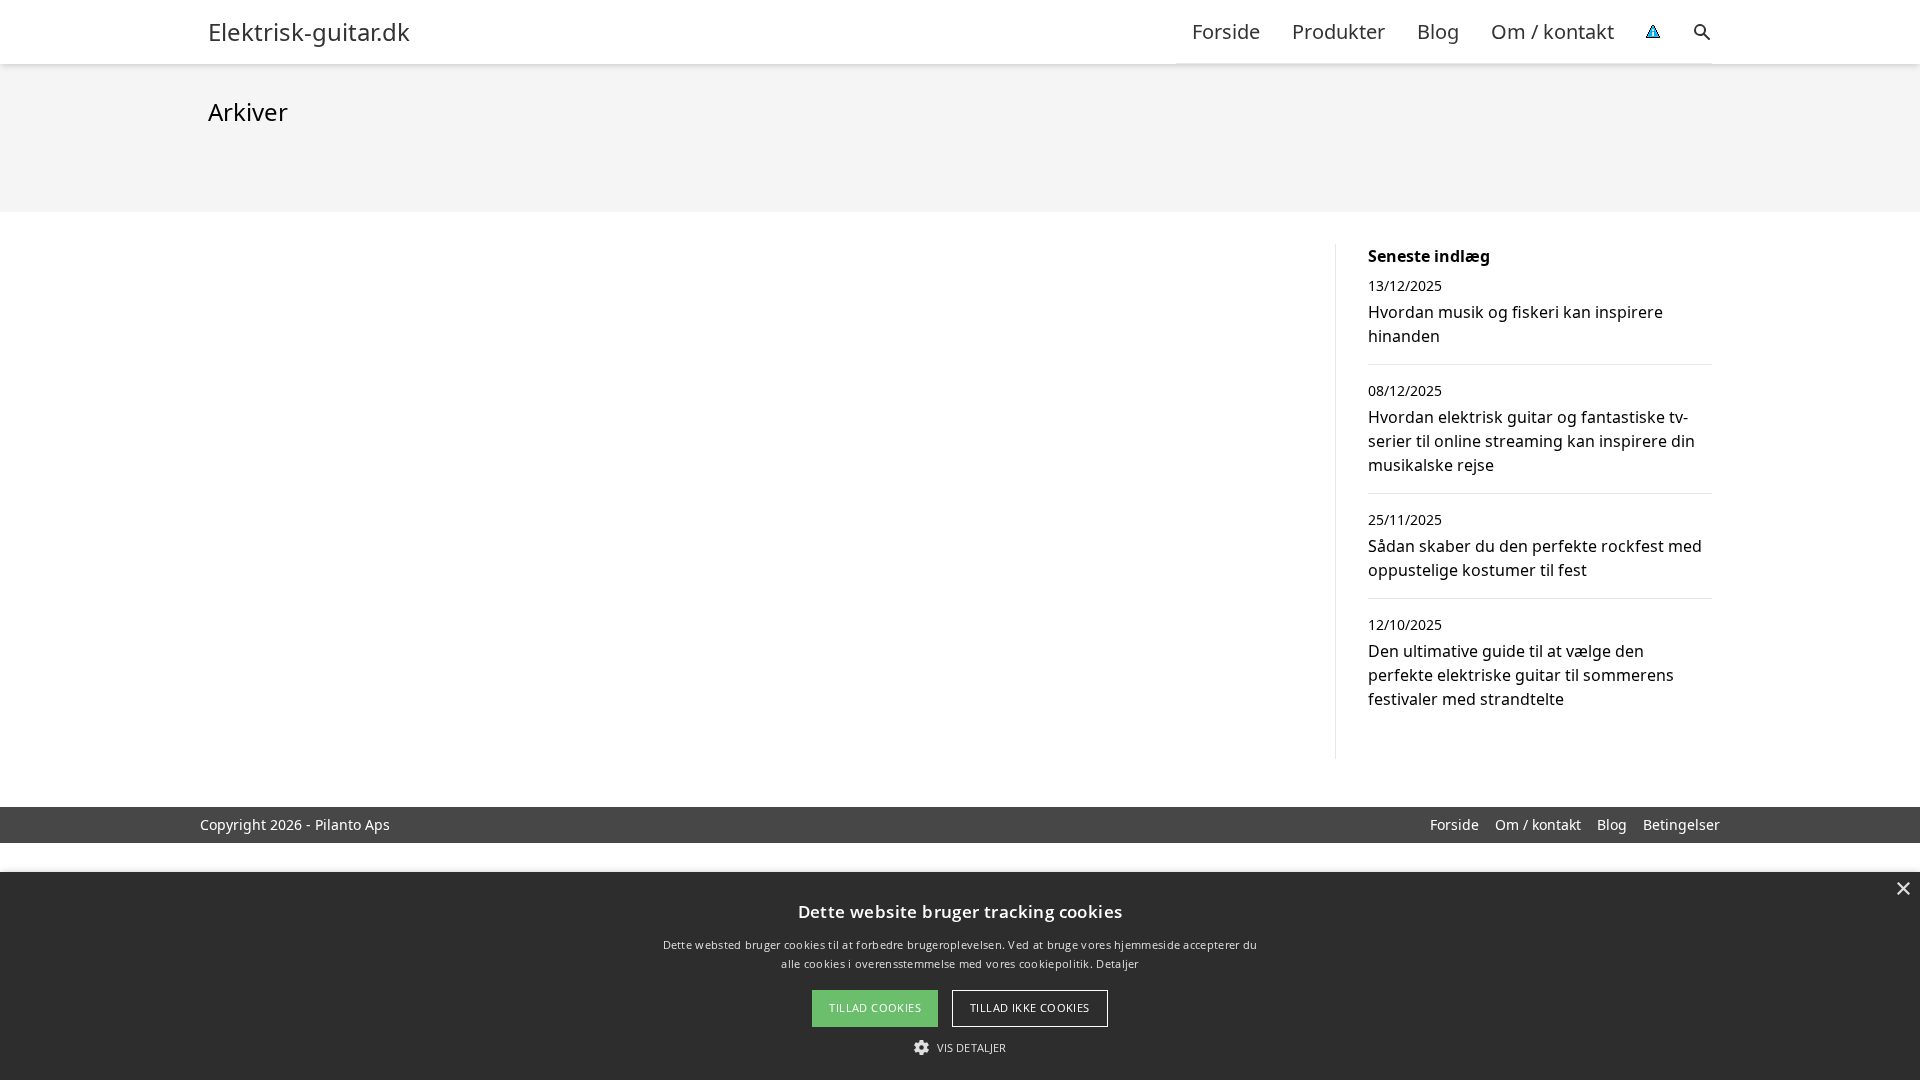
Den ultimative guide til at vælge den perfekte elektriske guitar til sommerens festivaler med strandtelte (1521, 675)
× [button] (1902, 889)
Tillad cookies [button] (875, 1007)
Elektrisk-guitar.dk (309, 32)
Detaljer (1117, 963)
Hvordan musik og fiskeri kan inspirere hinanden (1515, 324)
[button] (960, 1047)
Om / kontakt (1552, 31)
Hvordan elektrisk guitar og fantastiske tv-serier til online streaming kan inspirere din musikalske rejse (1531, 441)
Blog (1438, 31)
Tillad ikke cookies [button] (1030, 1007)
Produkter (1338, 31)
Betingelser (1681, 824)
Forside (1226, 31)
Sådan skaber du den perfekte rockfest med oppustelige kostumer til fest (1535, 558)
